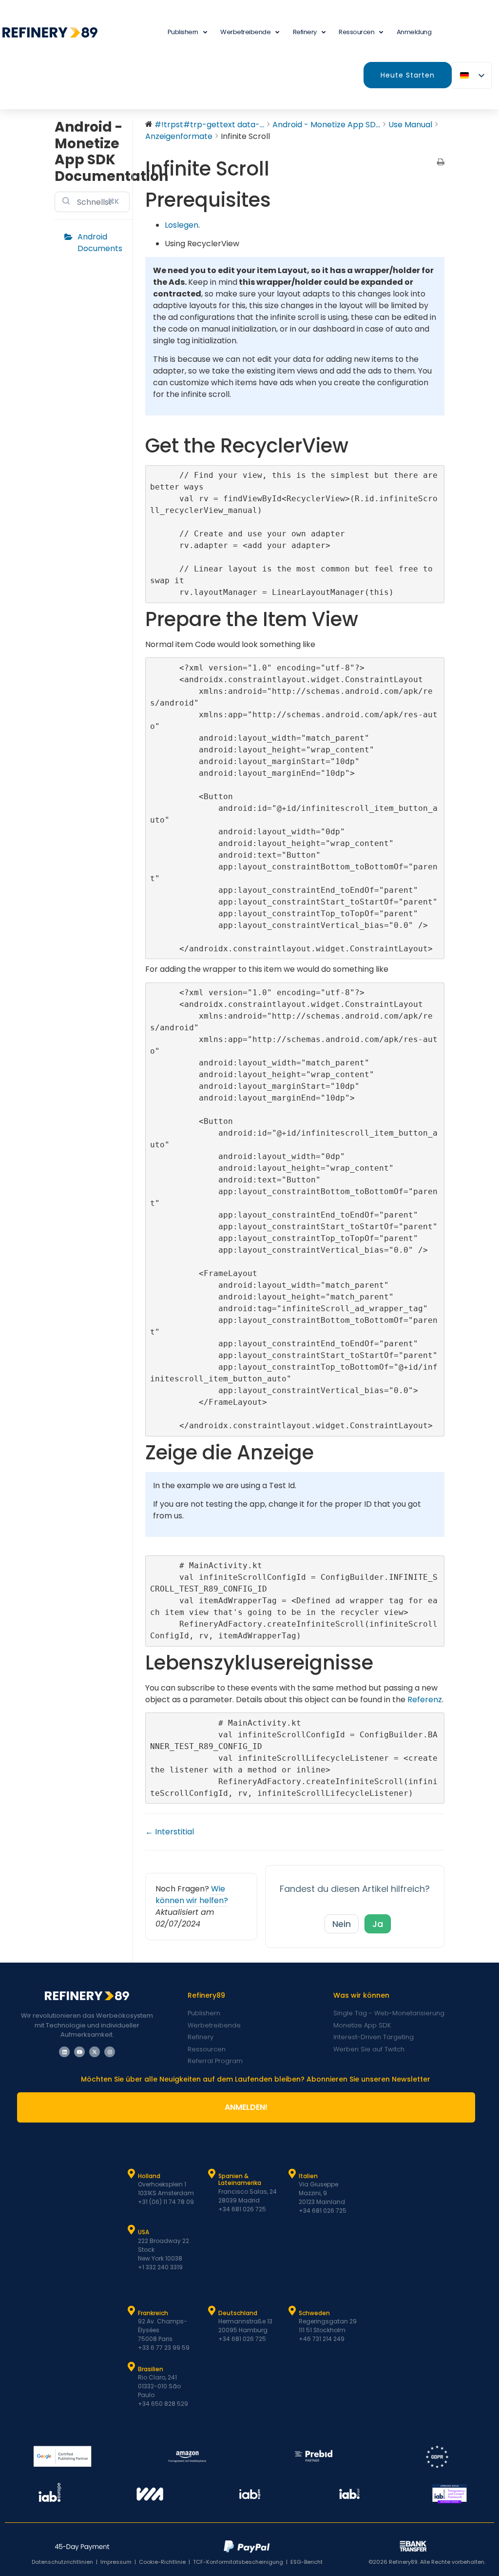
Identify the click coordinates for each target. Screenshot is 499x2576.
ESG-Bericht (307, 2562)
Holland (149, 2176)
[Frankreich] (132, 2311)
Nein (342, 1924)
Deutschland (238, 2313)
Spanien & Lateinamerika (240, 2179)
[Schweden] (292, 2311)
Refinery (305, 32)
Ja (378, 1924)
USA (144, 2232)
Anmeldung (414, 32)
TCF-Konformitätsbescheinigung (238, 2562)
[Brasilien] (132, 2367)
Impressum (116, 2562)
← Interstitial (170, 1832)
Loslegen (182, 225)
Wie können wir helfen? (192, 1895)
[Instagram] (110, 2052)
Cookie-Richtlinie (162, 2562)
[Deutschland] (212, 2311)
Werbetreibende (245, 32)
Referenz (425, 1700)
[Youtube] (79, 2052)
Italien (308, 2176)
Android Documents (100, 243)
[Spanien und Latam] (212, 2174)
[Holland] (132, 2174)
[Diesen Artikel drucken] (441, 163)
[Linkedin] (64, 2052)
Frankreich (153, 2313)
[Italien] (292, 2174)
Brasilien (151, 2369)
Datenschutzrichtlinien (62, 2562)
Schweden (314, 2313)
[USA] (132, 2230)
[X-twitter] (95, 2052)
